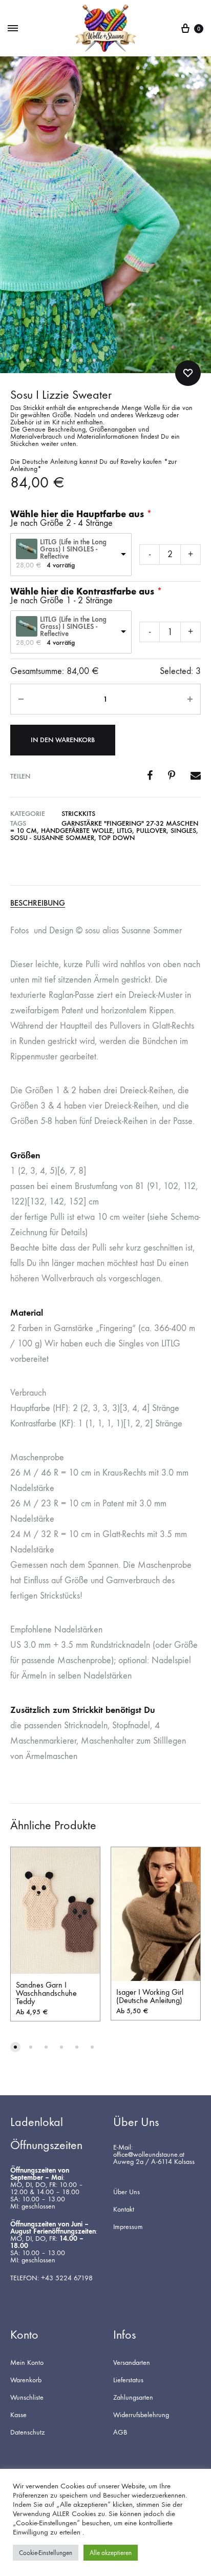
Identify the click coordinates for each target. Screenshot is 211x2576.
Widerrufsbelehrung (141, 2415)
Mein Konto (27, 2363)
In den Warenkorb (63, 740)
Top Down (117, 838)
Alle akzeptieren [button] (111, 2553)
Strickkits (78, 814)
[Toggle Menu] (13, 29)
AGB (120, 2432)
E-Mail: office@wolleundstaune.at (149, 2151)
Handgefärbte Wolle (77, 831)
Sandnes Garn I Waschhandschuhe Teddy (46, 1993)
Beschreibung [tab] (38, 903)
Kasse (18, 2415)
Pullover (151, 831)
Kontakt (124, 2210)
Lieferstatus (128, 2380)
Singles (183, 831)
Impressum (128, 2227)
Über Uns (126, 2192)
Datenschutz (27, 2432)
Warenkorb (26, 2380)
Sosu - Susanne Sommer (52, 838)
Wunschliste (27, 2398)
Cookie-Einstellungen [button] (46, 2553)
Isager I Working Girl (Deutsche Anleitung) (150, 1996)
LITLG (124, 831)
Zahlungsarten (133, 2398)
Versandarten (132, 2363)
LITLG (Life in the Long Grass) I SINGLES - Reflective (73, 549)
